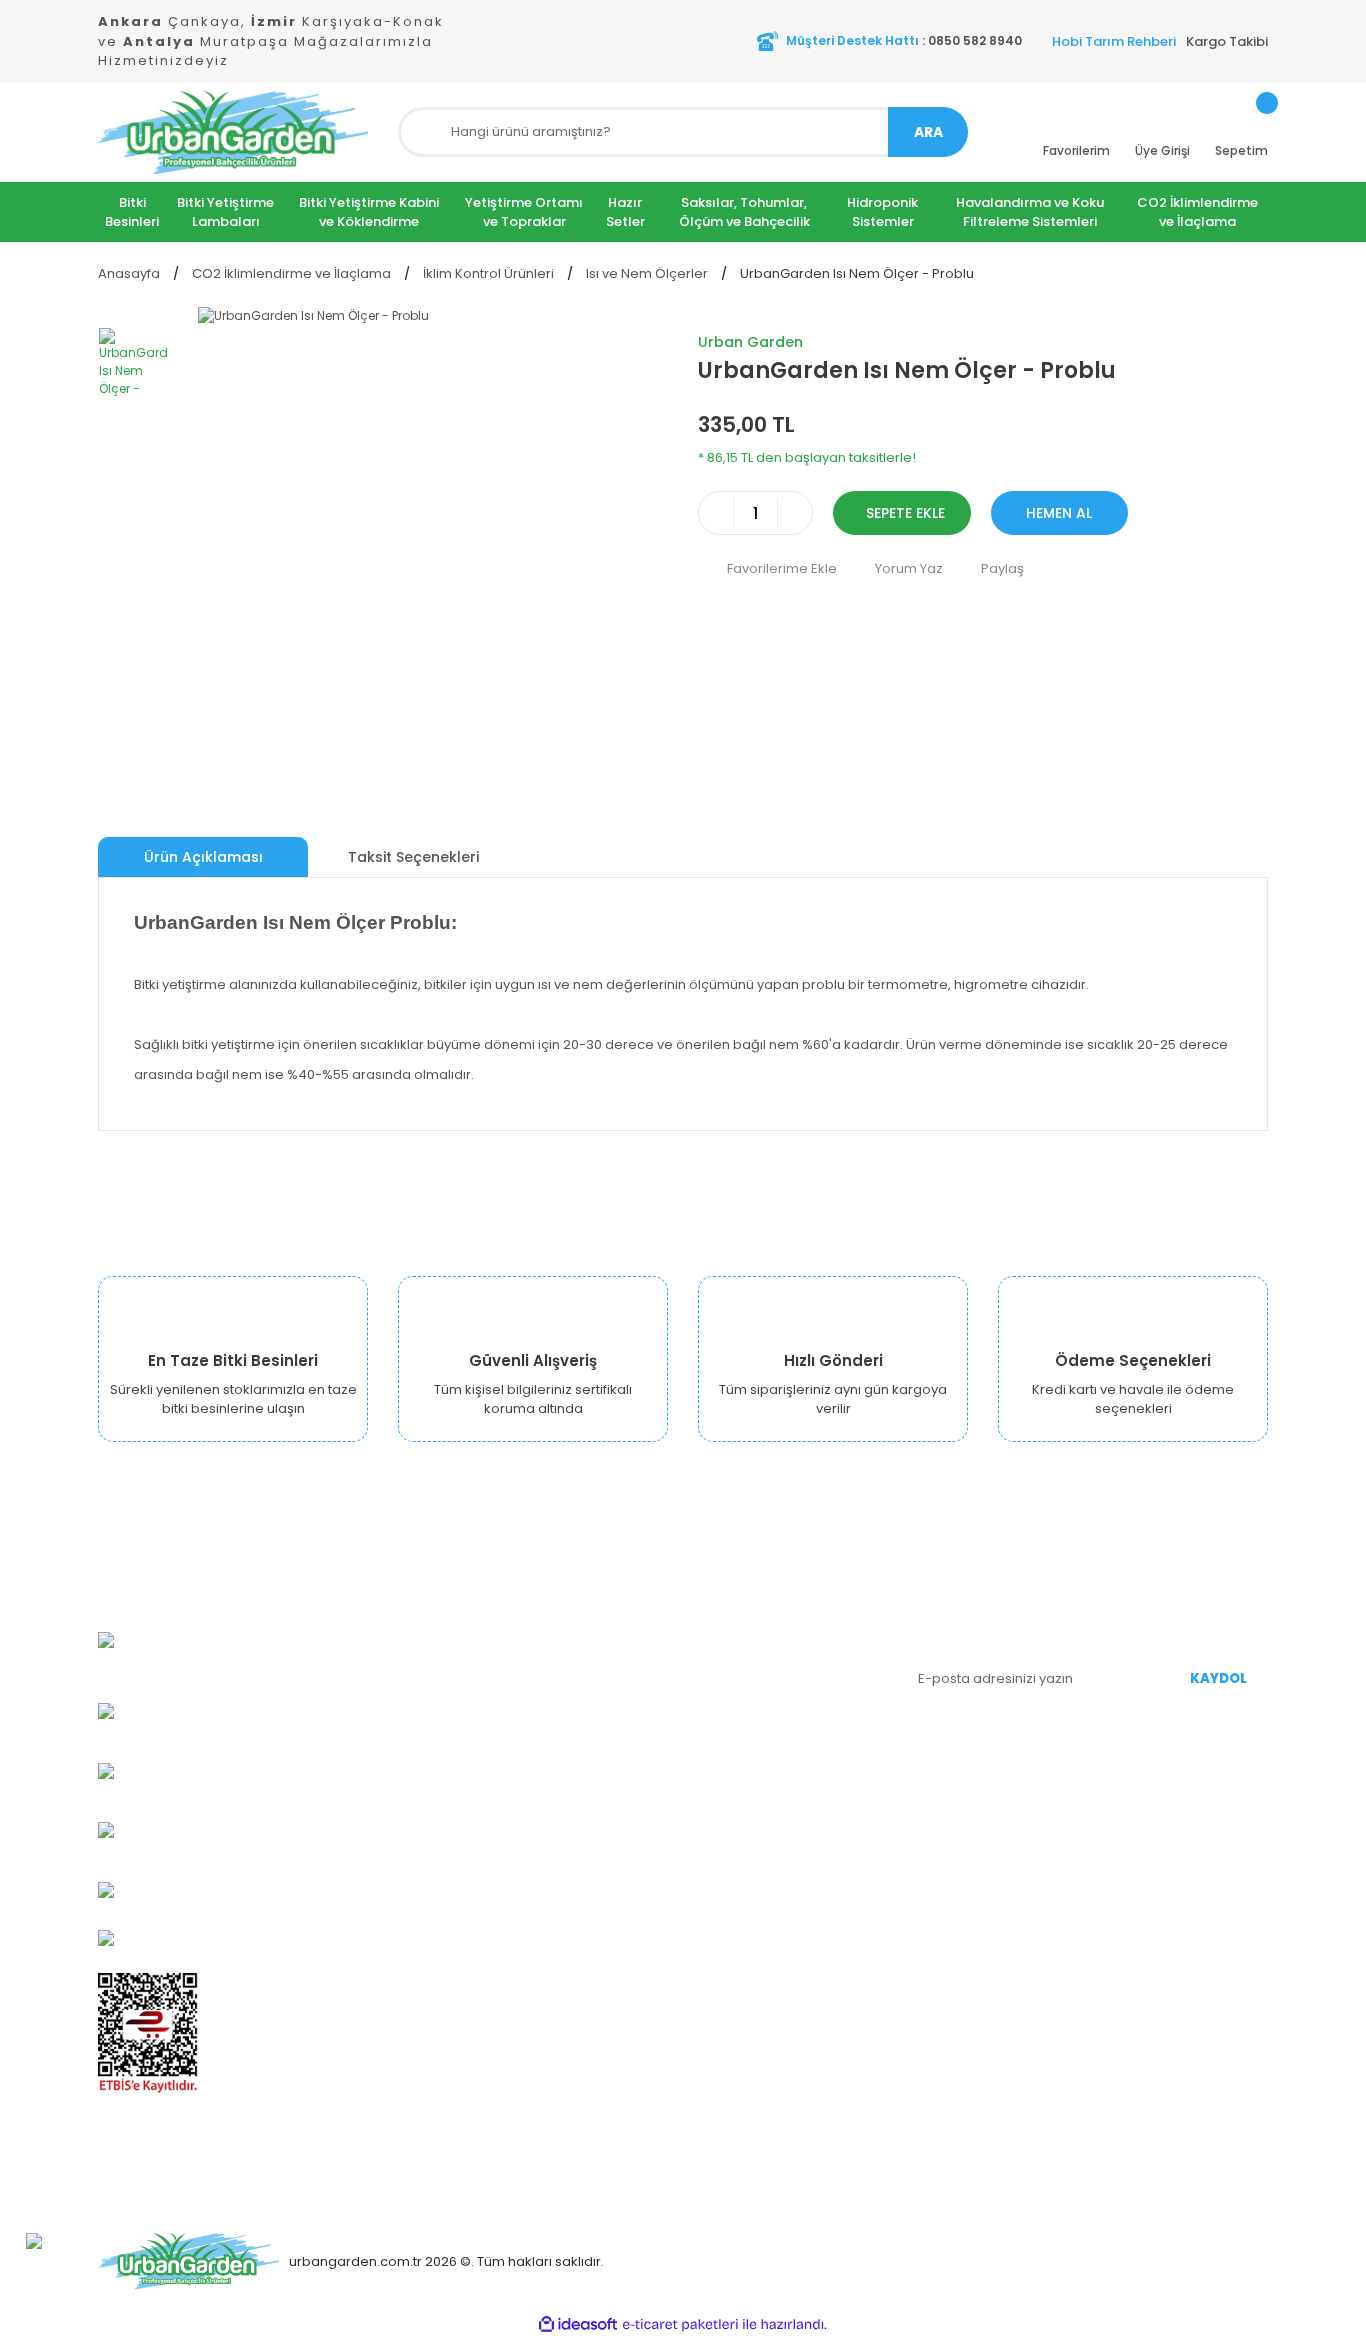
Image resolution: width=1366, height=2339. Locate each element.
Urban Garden (750, 342)
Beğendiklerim (745, 1720)
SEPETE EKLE (905, 513)
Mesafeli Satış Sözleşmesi (581, 1780)
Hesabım (727, 1630)
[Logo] (233, 132)
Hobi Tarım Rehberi (1114, 41)
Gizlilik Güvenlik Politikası (576, 1750)
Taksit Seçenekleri (413, 857)
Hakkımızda (536, 1630)
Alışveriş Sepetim (753, 1690)
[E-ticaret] (680, 2324)
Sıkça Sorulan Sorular (767, 1780)
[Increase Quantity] (795, 513)
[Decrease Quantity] (716, 513)
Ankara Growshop (557, 1660)
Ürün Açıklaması (203, 857)
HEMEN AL (1059, 513)
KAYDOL (1218, 1678)
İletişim (520, 1870)
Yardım (721, 1750)
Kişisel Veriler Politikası (570, 1810)
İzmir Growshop (549, 1690)
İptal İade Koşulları (557, 1840)
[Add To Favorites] (767, 568)
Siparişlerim (736, 1660)
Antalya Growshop (558, 1720)
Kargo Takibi (1227, 41)
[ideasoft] (578, 2324)
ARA (928, 132)
